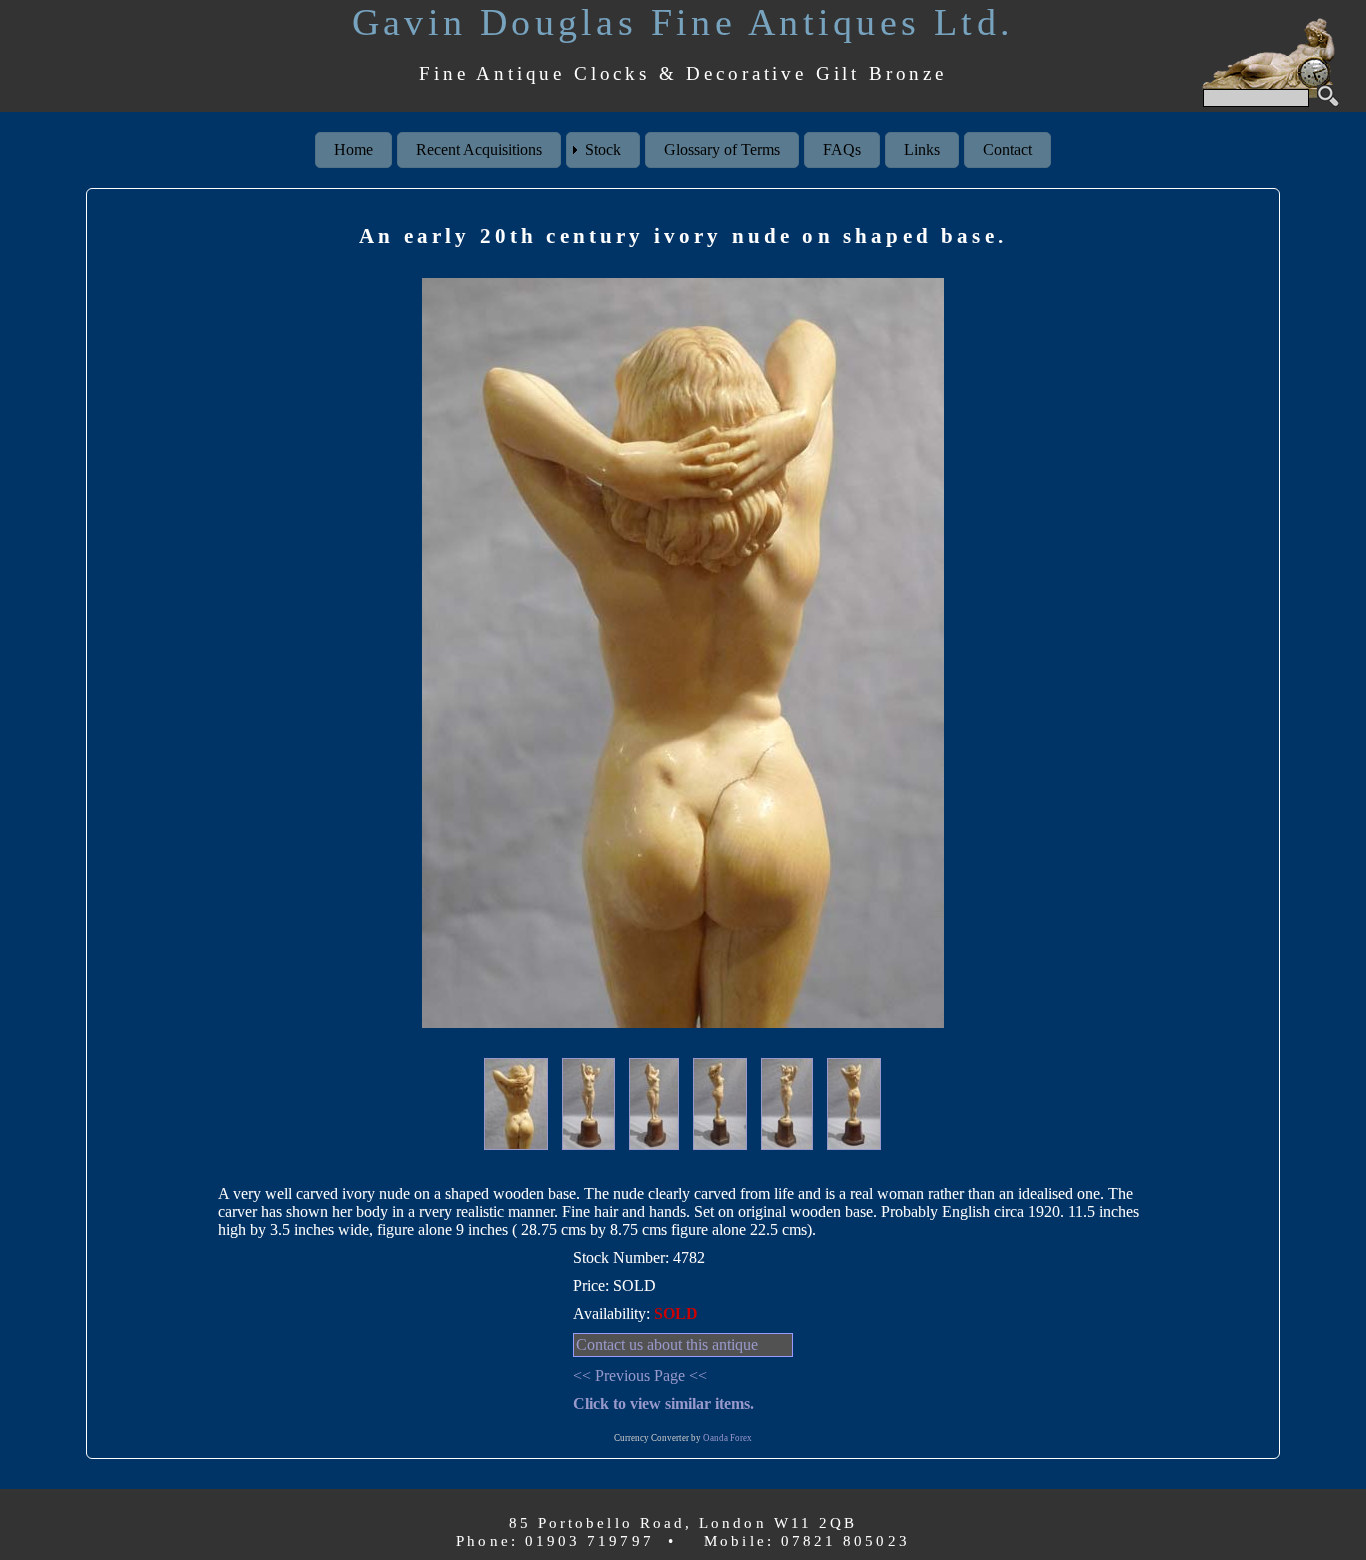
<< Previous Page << (640, 1375)
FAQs (842, 149)
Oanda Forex (727, 1438)
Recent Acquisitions (479, 149)
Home (353, 149)
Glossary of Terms (722, 149)
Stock (603, 149)
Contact (1007, 149)
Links (922, 149)
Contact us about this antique (667, 1344)
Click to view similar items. (663, 1403)
